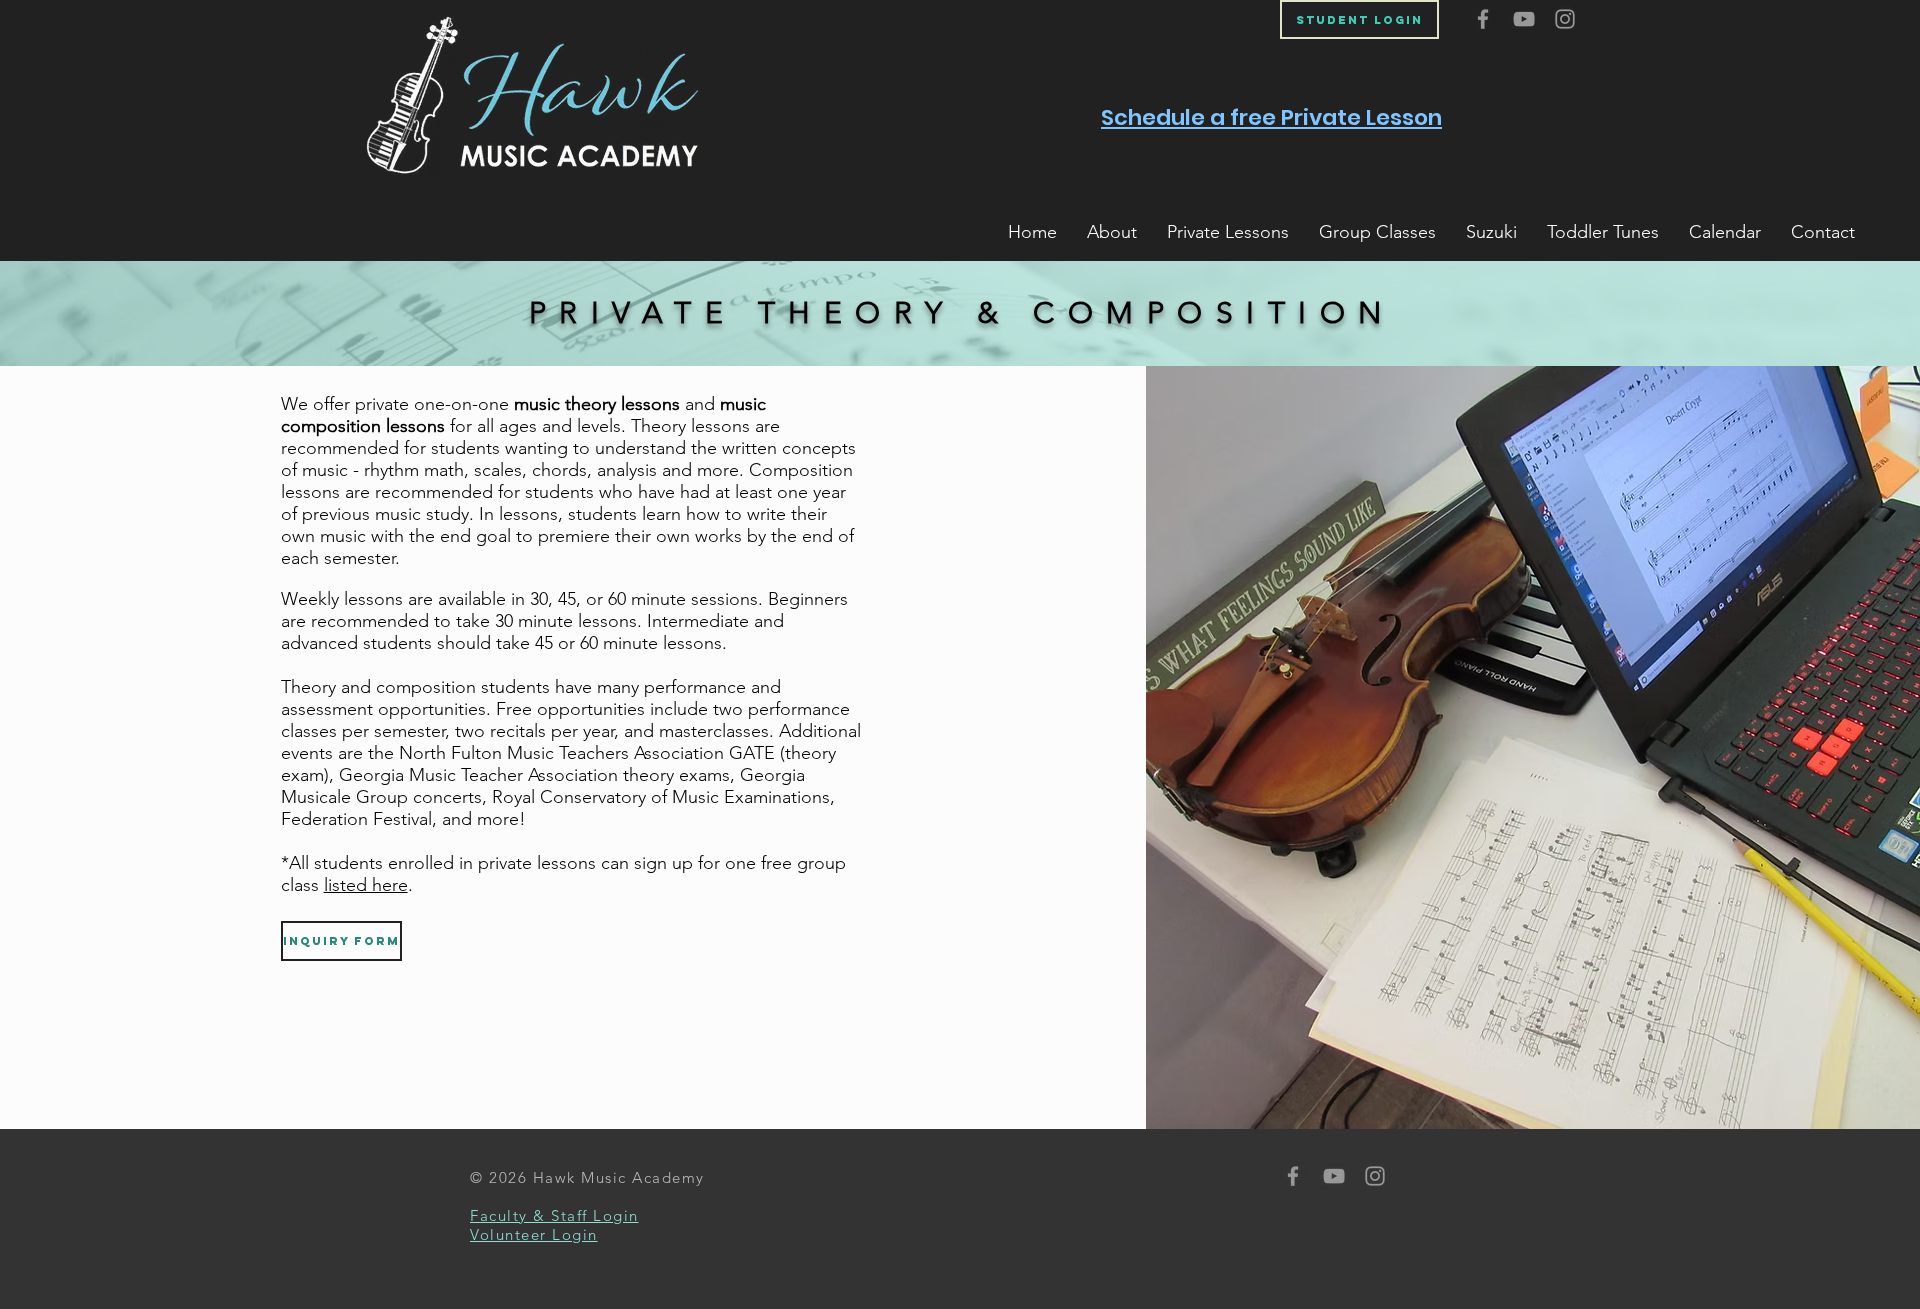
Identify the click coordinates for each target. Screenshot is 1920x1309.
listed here (366, 885)
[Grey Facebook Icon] (1483, 19)
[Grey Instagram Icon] (1565, 19)
